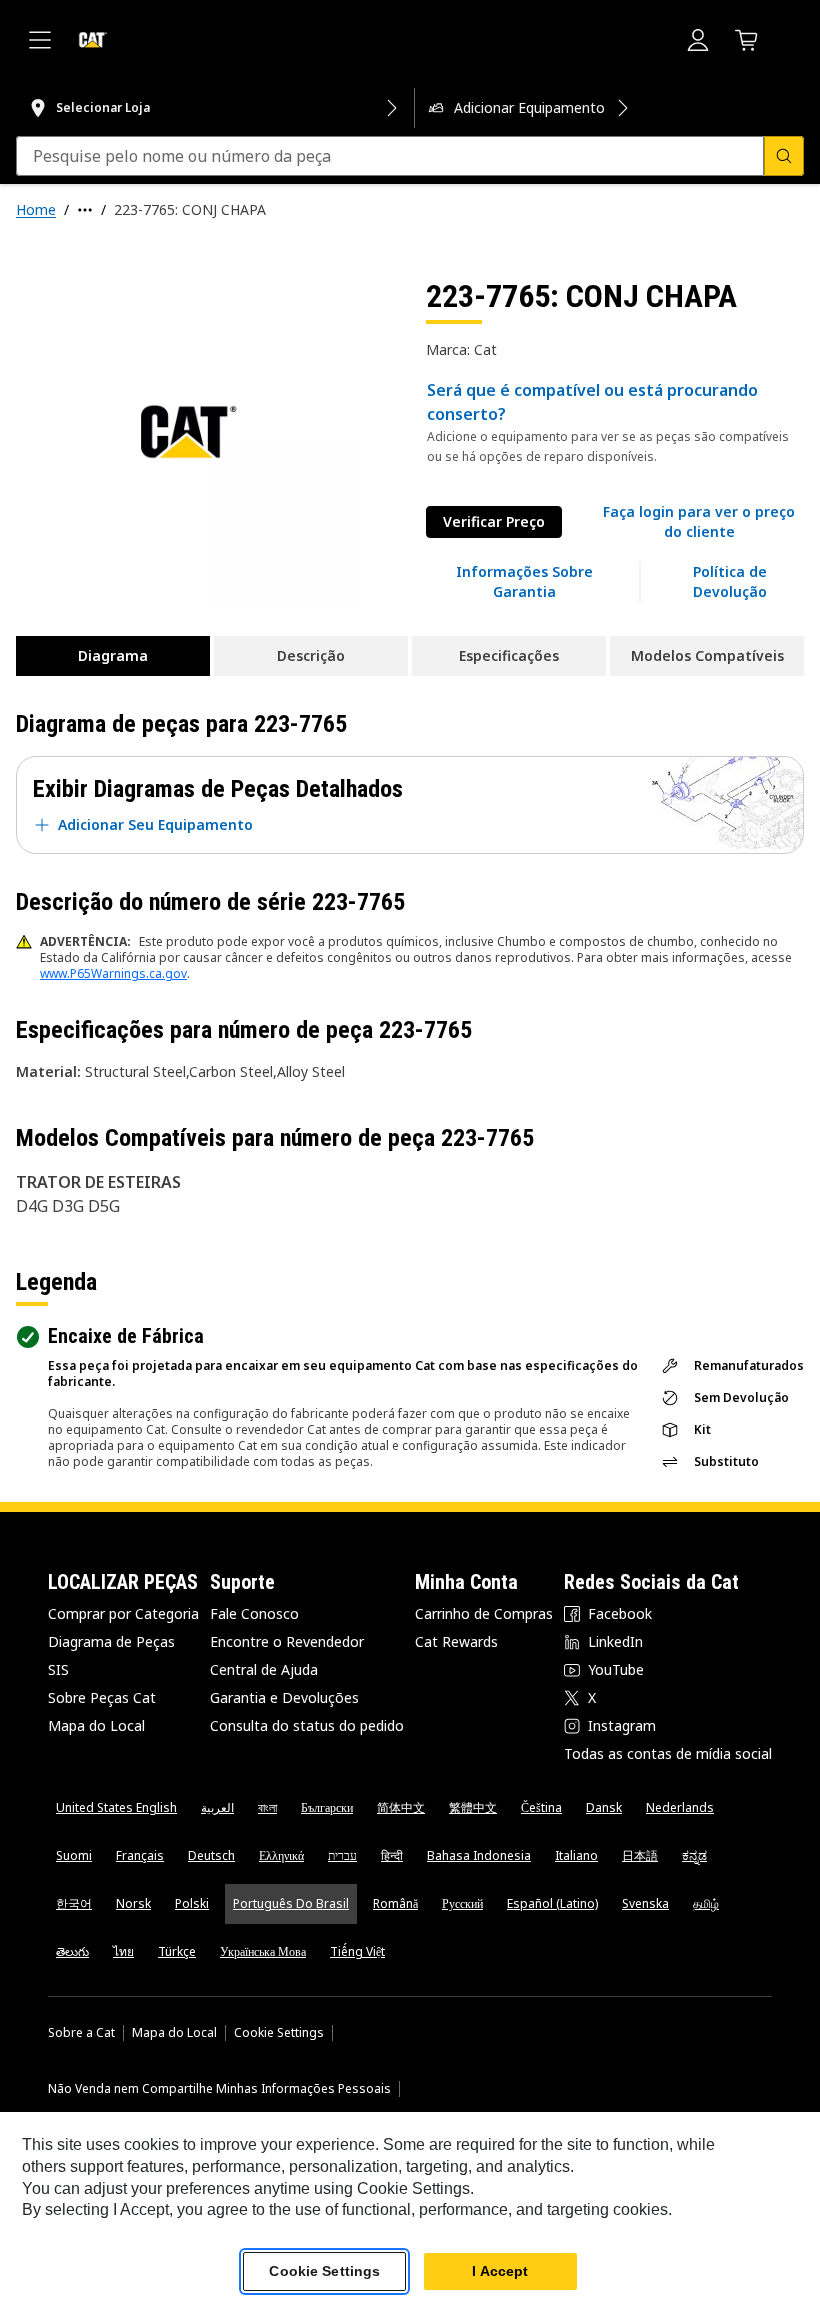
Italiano (576, 1855)
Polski (192, 1903)
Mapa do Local (96, 1725)
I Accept (500, 2271)
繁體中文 (473, 1807)
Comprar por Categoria (123, 1613)
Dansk (604, 1807)
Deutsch (211, 1855)
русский (462, 1903)
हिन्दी (392, 1855)
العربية (217, 1807)
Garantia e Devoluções (284, 1697)
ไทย (123, 1951)
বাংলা (267, 1807)
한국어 (74, 1903)
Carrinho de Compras (484, 1613)
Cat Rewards (456, 1641)
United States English (116, 1807)
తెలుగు (72, 1951)
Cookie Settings (279, 2033)
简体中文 (401, 1807)
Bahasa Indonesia (479, 1855)
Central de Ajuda (264, 1669)
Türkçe (177, 1951)
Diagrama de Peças (111, 1641)
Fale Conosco (254, 1613)
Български (327, 1807)
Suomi (74, 1855)
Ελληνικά (281, 1855)
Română (395, 1903)
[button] (699, 522)
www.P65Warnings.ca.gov (113, 973)
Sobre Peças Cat (102, 1697)
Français (140, 1855)
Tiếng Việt (357, 1951)
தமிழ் (706, 1903)
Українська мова (263, 1951)
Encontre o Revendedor (287, 1641)
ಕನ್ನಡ (694, 1855)
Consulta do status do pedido (307, 1725)
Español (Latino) (552, 1903)
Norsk (133, 1903)
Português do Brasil (291, 1903)
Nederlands (680, 1807)
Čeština (541, 1807)
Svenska (645, 1903)
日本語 (640, 1855)
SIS (58, 1669)
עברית (342, 1855)
